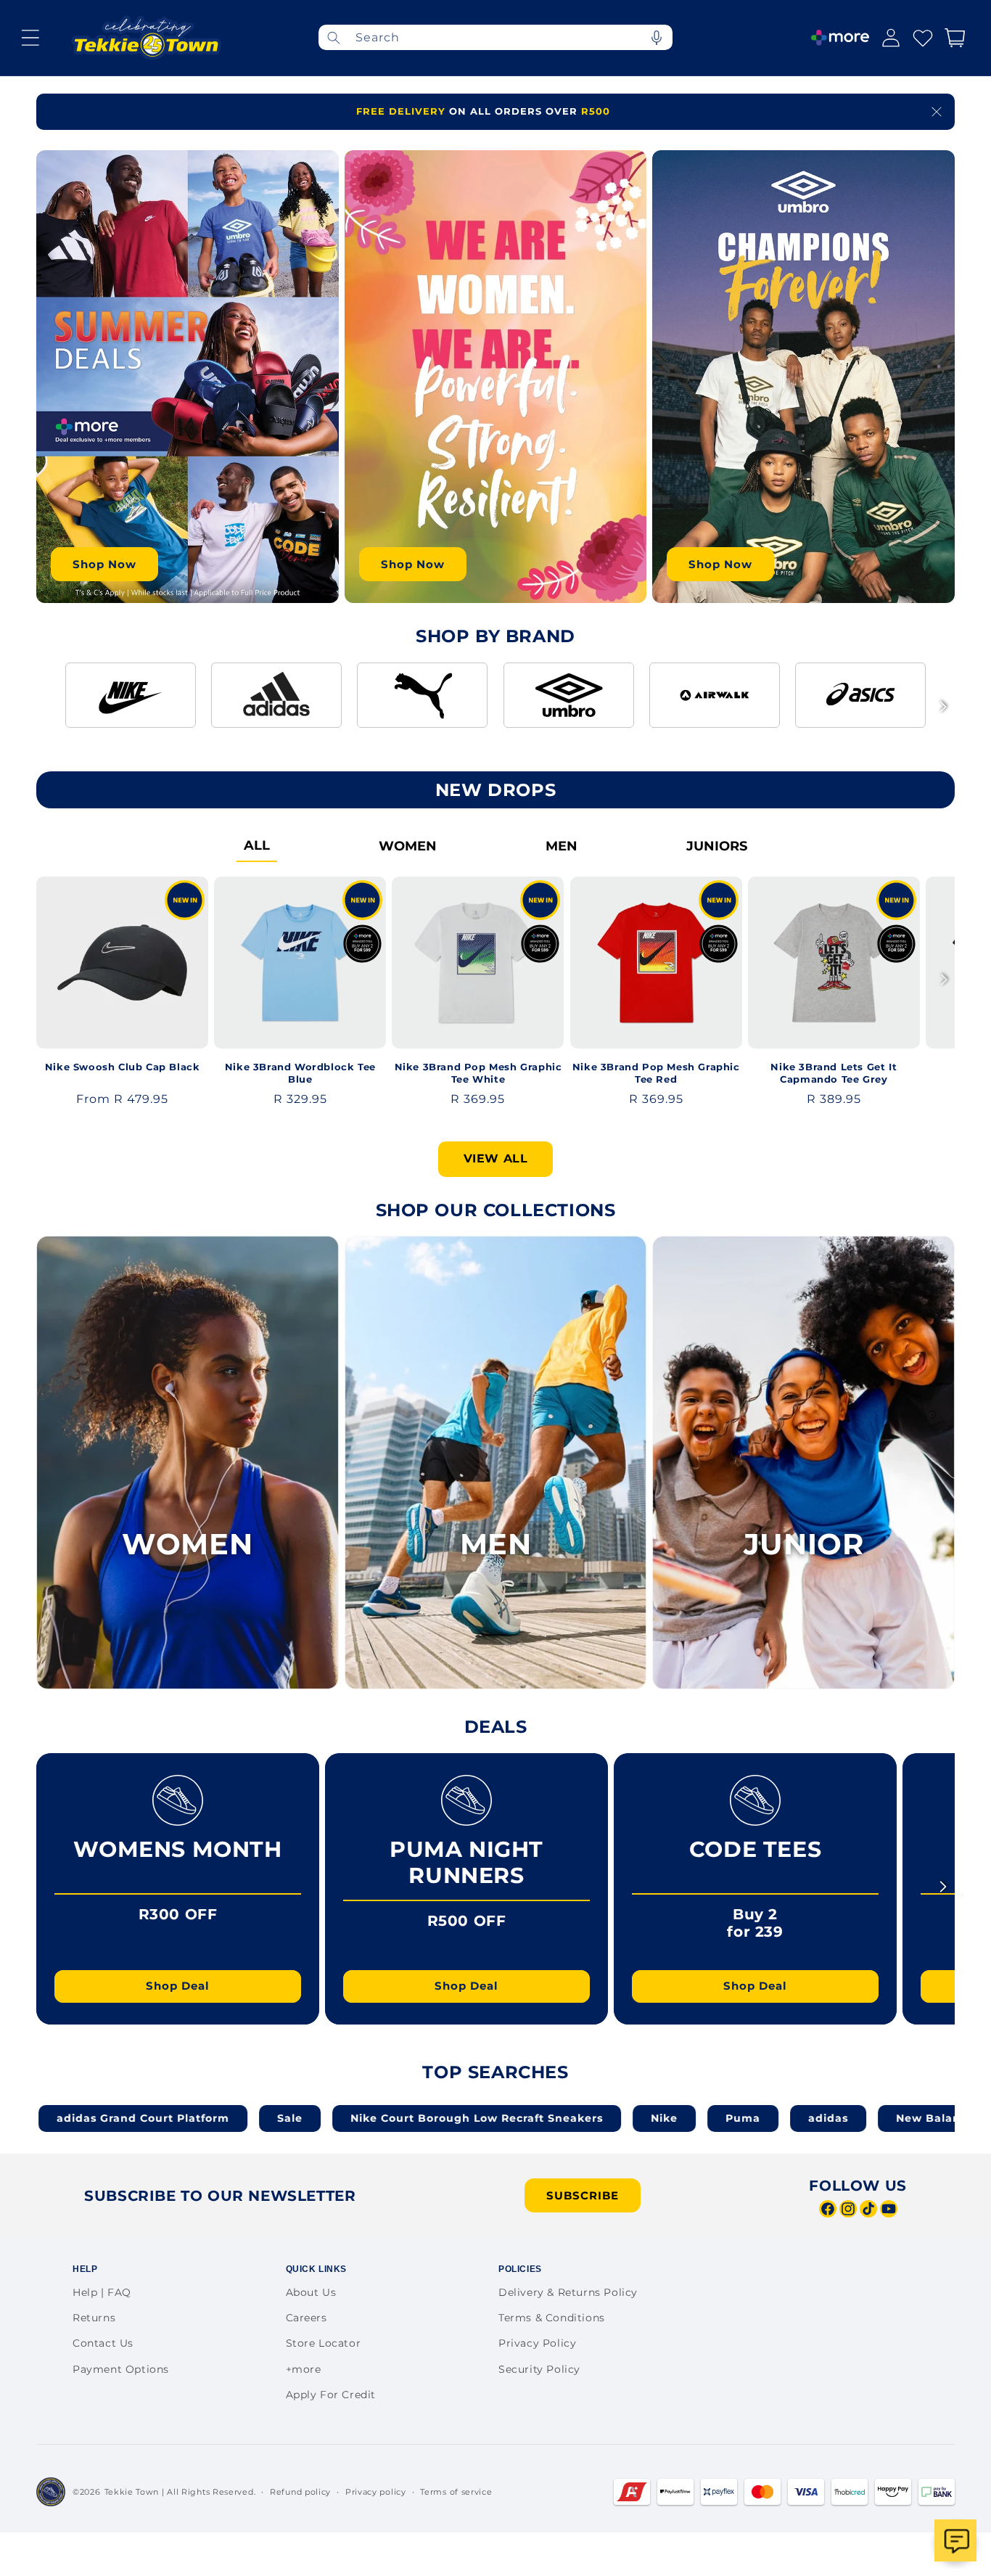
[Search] (334, 37)
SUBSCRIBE (583, 2195)
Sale (153, 2118)
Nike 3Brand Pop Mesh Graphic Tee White (478, 1073)
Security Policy (539, 2369)
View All (496, 1158)
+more (304, 2369)
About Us (311, 2292)
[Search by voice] (657, 37)
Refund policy (300, 2492)
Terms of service (456, 2492)
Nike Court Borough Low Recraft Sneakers (340, 2118)
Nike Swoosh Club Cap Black (123, 1067)
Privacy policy (376, 2492)
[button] (30, 38)
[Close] (937, 112)
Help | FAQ (102, 2292)
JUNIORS (717, 846)
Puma (606, 2118)
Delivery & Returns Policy (568, 2292)
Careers (307, 2318)
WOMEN (408, 846)
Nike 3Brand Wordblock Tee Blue (300, 1073)
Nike (528, 2118)
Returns (94, 2318)
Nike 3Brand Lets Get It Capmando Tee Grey (834, 1073)
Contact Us (103, 2343)
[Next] (943, 707)
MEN (562, 846)
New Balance (799, 2118)
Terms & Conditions (552, 2318)
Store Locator (324, 2343)
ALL (257, 845)
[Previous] (48, 707)
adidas (692, 2118)
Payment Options (121, 2369)
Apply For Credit (331, 2395)
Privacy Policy (537, 2343)
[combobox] (495, 37)
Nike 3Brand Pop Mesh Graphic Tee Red (656, 1073)
